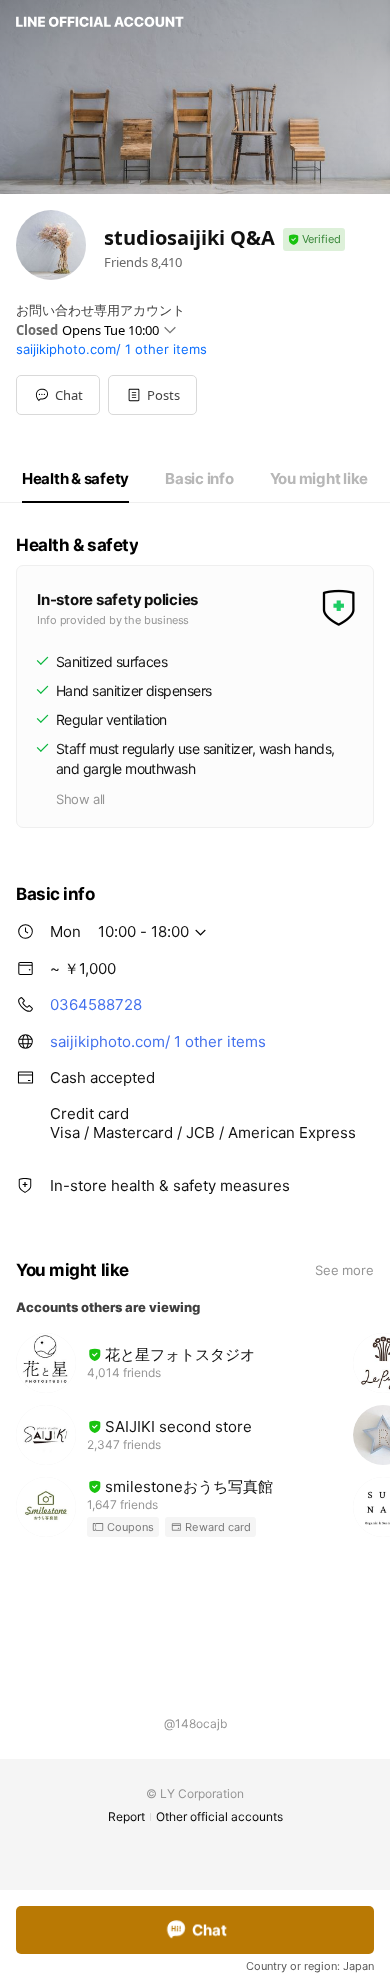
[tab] (75, 479)
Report (126, 1816)
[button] (152, 395)
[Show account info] (314, 239)
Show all (80, 799)
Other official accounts (219, 1816)
